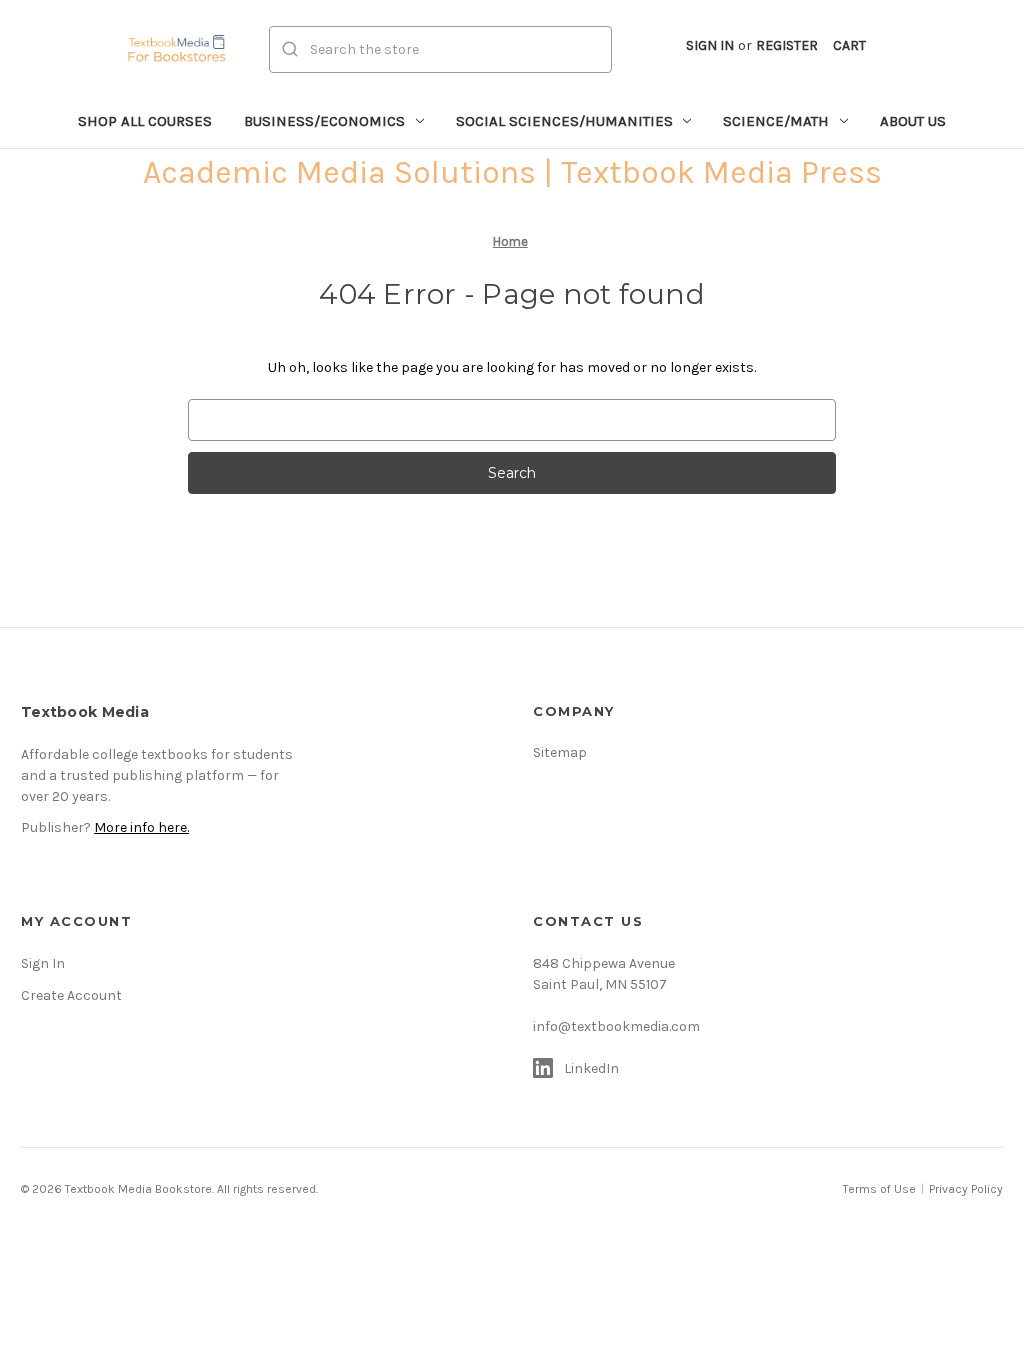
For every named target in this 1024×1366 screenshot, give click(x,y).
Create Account (71, 995)
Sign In (43, 963)
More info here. (141, 827)
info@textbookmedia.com (616, 1026)
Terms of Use (879, 1189)
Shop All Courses (145, 121)
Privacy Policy (966, 1189)
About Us (913, 121)
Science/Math (776, 121)
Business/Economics (324, 121)
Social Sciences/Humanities (564, 121)
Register (787, 45)
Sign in (710, 45)
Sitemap (560, 752)
